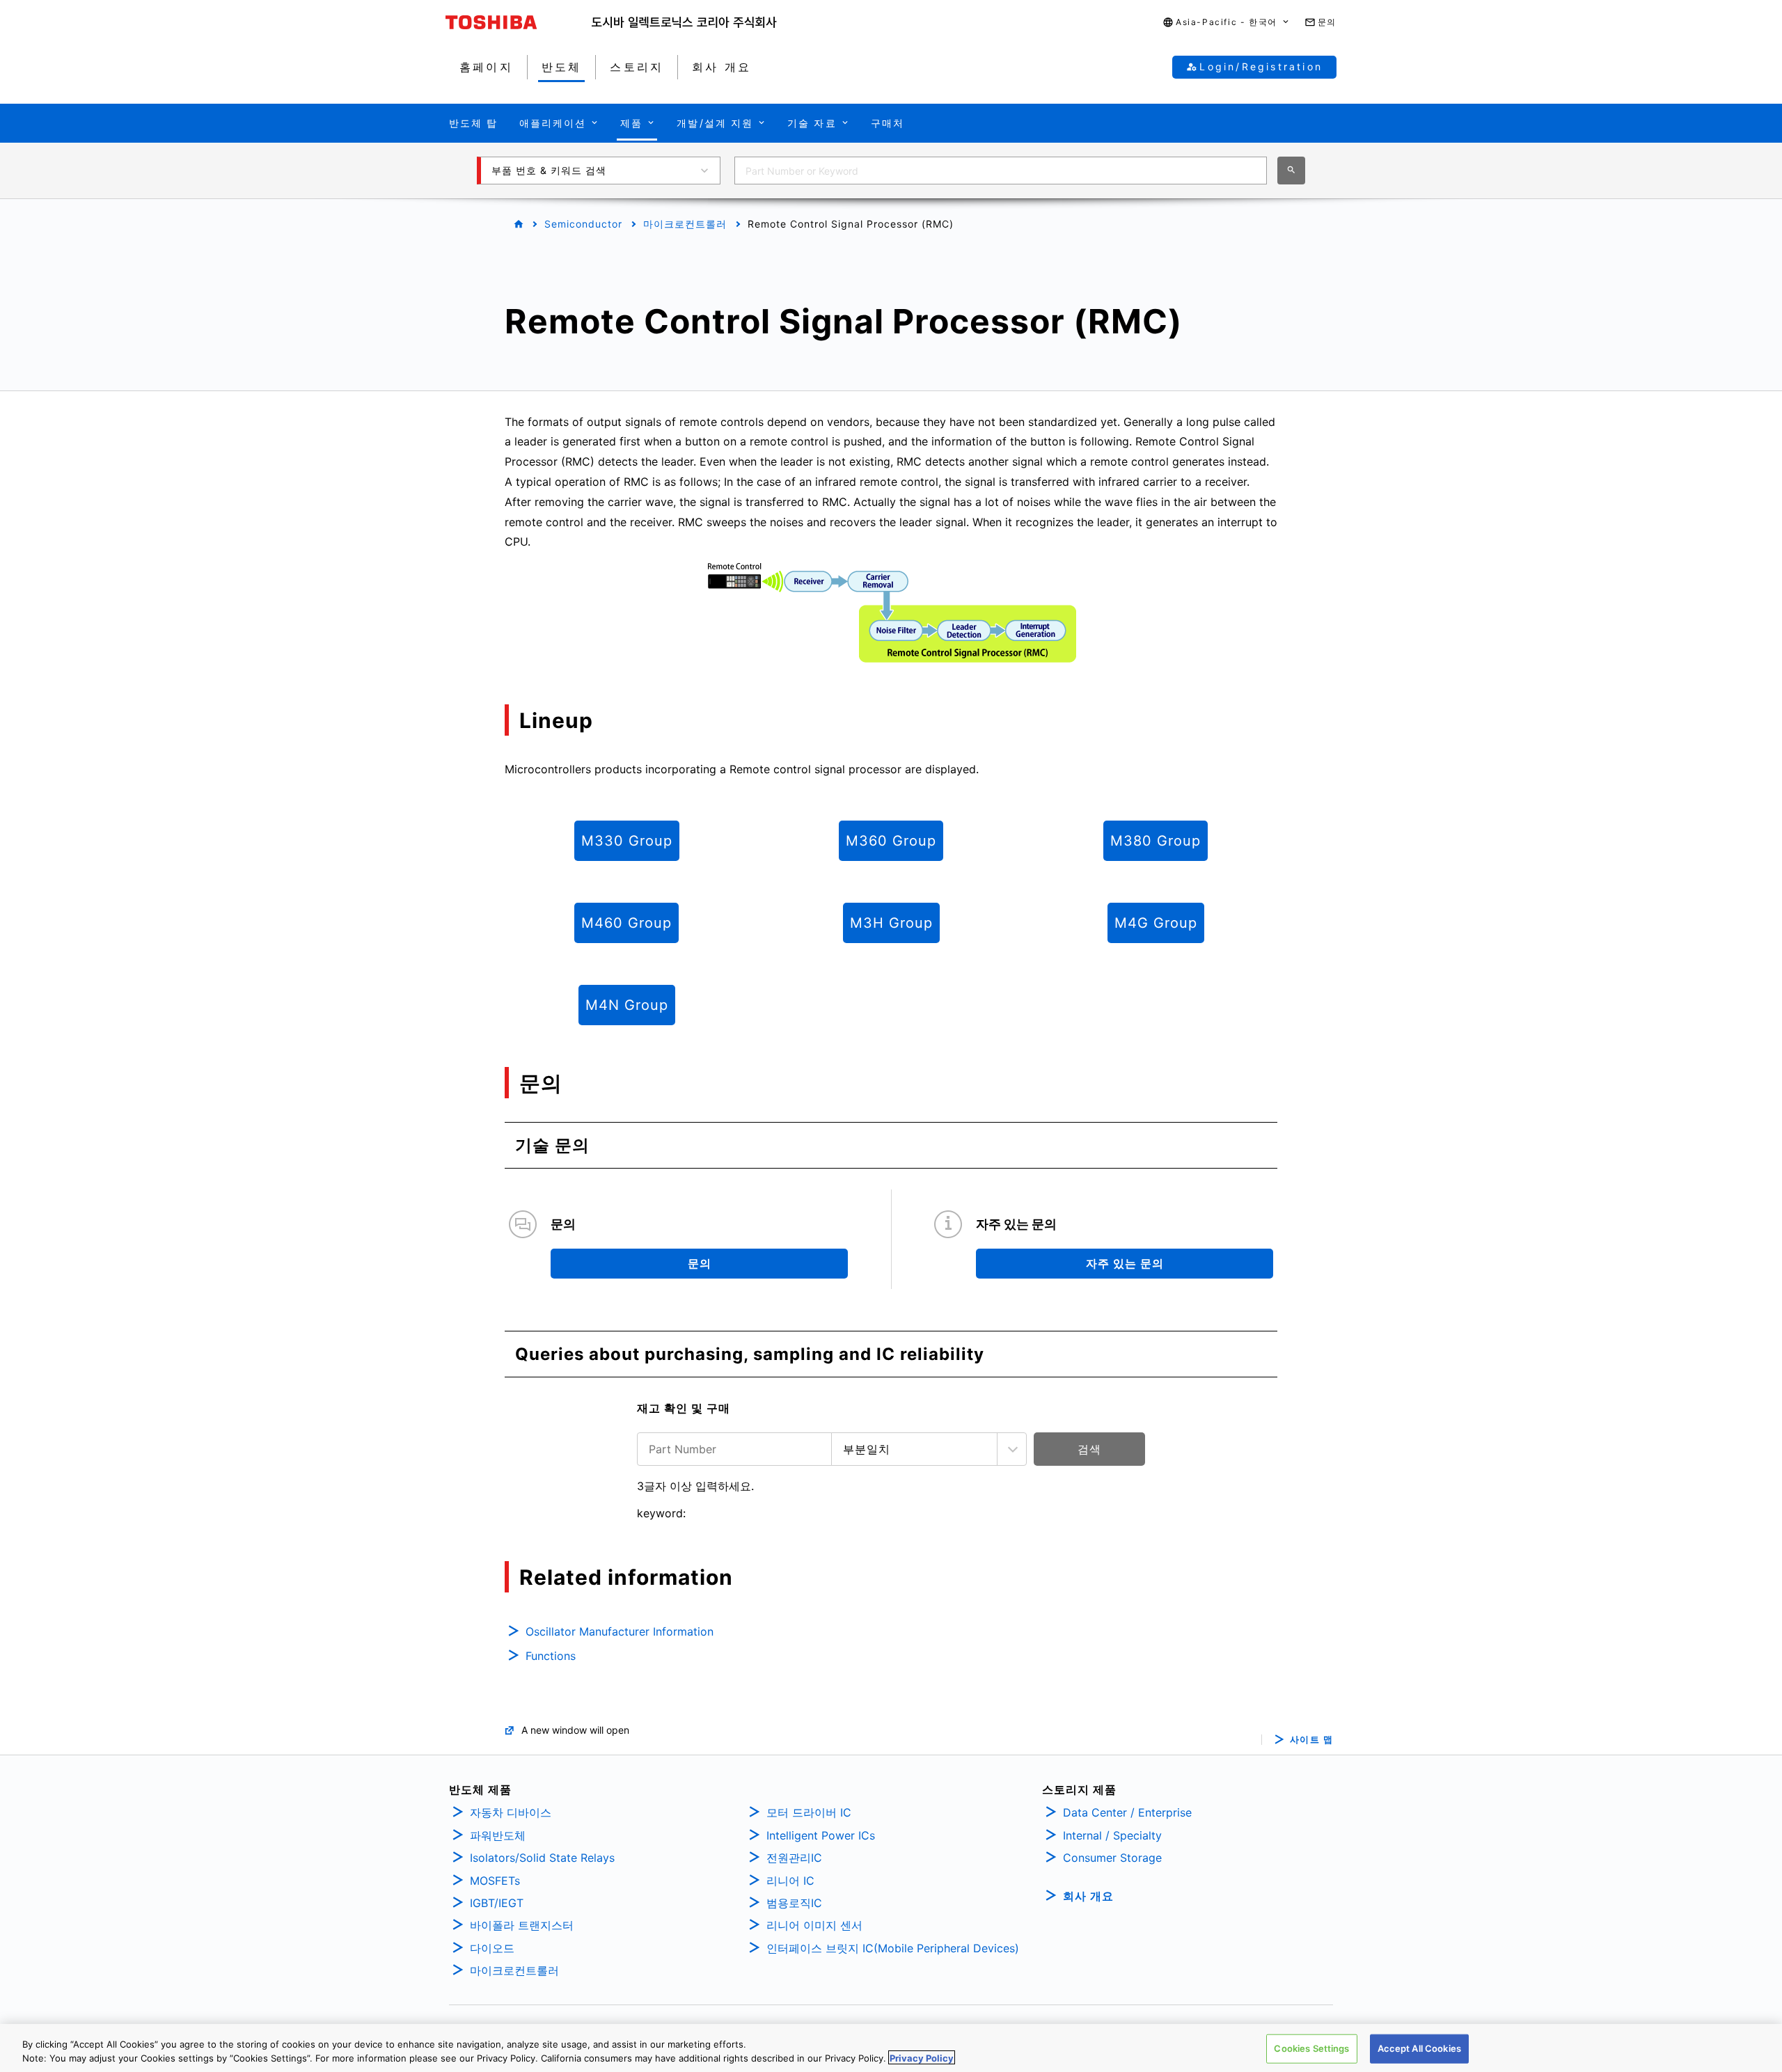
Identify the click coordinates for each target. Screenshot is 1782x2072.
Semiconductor (583, 224)
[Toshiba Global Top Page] (519, 22)
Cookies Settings (1311, 2048)
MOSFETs (495, 1881)
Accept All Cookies (1419, 2048)
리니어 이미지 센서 (814, 1925)
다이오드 (492, 1948)
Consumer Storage (1112, 1858)
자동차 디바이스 (511, 1812)
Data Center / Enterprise (1127, 1812)
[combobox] (1001, 171)
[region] (891, 2048)
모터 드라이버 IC (809, 1812)
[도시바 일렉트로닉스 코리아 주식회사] (684, 22)
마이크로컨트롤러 (685, 224)
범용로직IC (794, 1903)
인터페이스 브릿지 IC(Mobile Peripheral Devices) (893, 1948)
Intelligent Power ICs (821, 1835)
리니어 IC (790, 1881)
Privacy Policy (922, 2057)
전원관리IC (794, 1858)
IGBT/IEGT (497, 1903)
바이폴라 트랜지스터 (522, 1925)
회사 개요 (1088, 1896)
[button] (1227, 23)
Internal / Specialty (1112, 1835)
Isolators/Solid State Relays (542, 1858)
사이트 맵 (1312, 1740)
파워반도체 (498, 1835)
